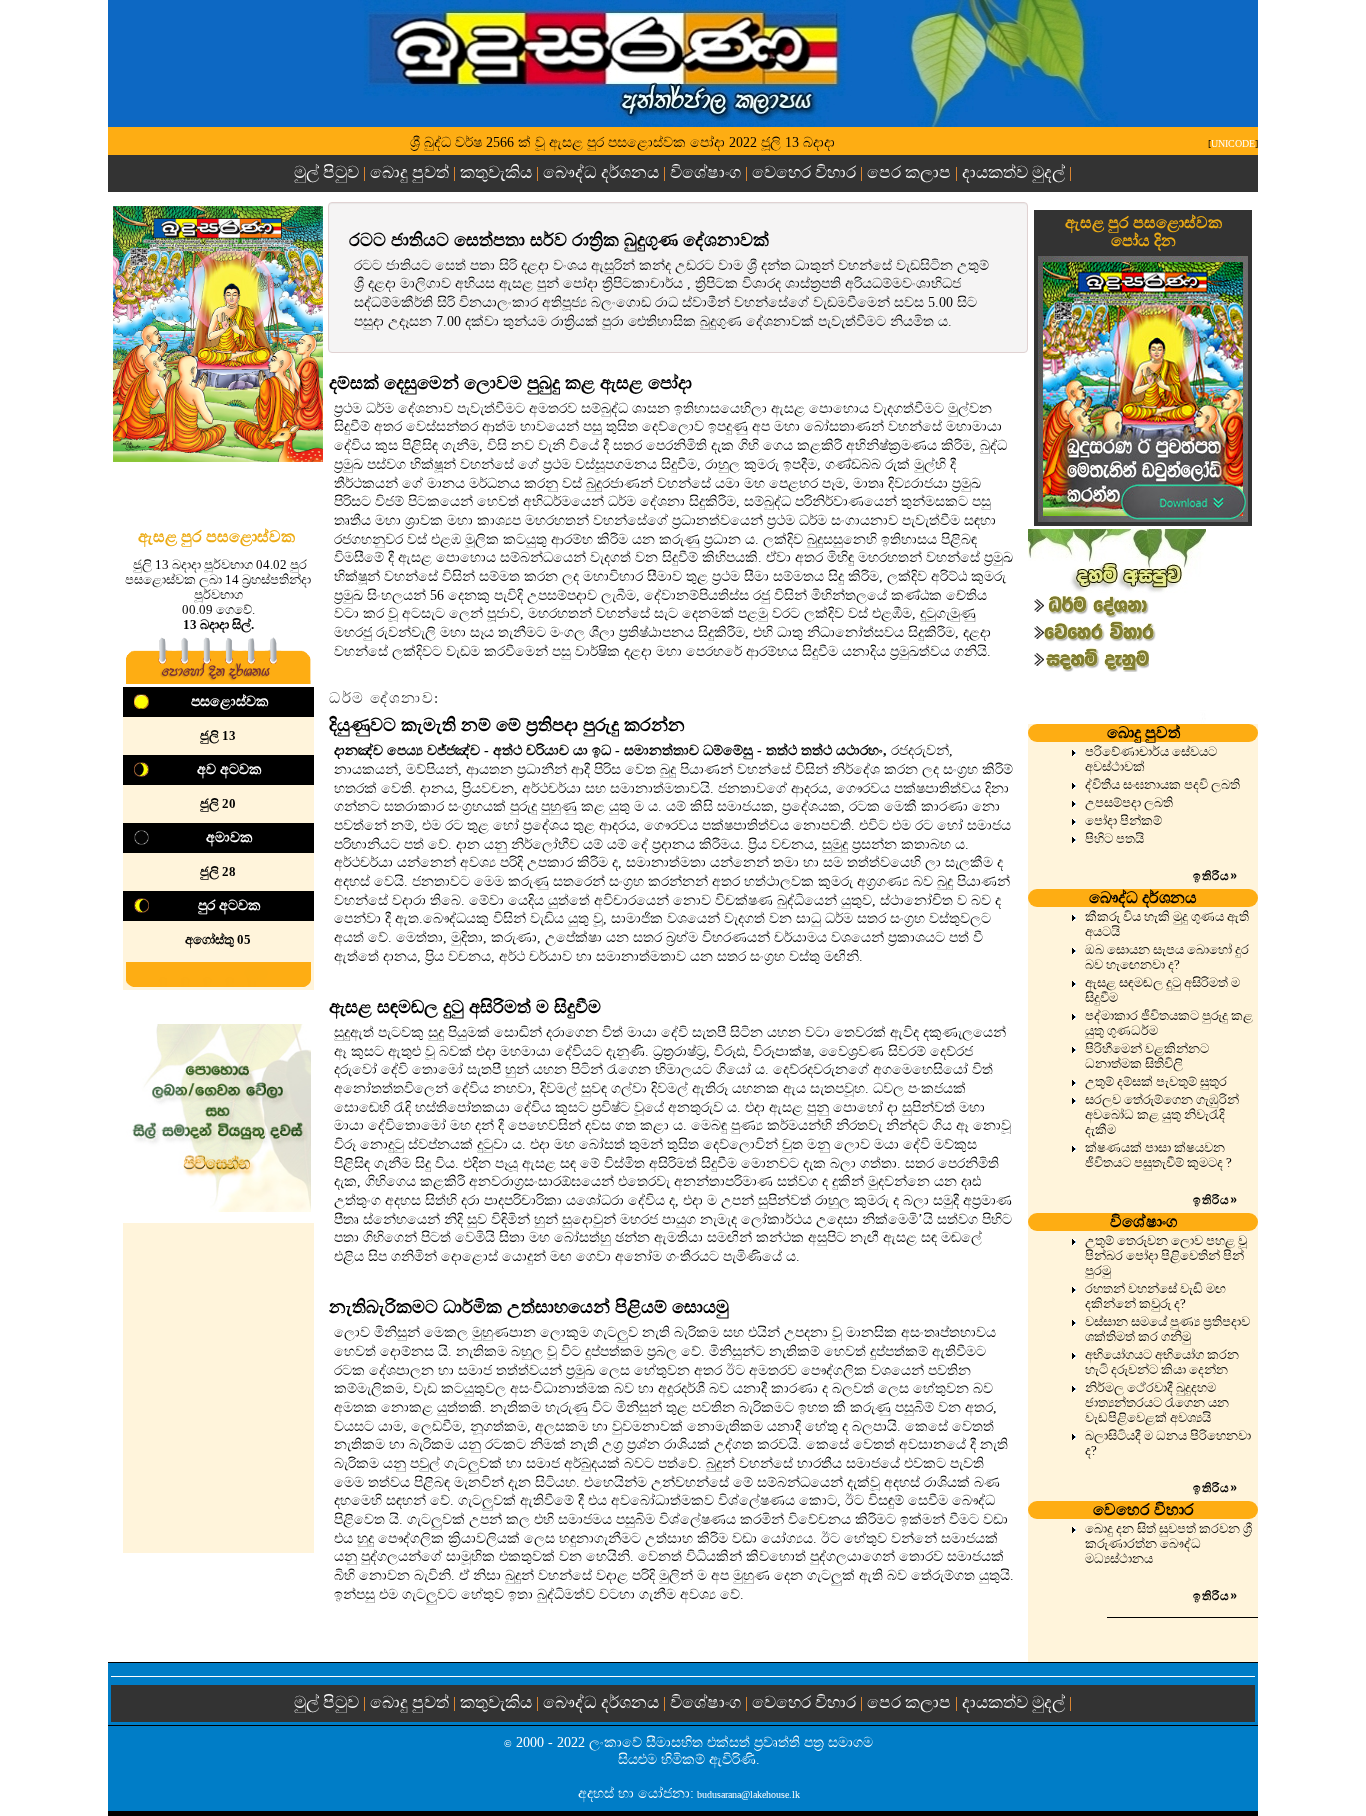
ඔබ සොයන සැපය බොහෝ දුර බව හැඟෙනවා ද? (1167, 957)
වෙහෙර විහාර (804, 172)
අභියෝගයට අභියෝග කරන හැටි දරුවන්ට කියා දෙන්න (1162, 1362)
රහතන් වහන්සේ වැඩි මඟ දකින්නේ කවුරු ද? (1155, 1296)
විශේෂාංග (705, 172)
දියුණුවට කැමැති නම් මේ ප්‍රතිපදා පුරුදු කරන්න (507, 725)
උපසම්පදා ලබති (1129, 803)
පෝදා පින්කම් (1123, 821)
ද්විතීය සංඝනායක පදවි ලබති (1162, 785)
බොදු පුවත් (409, 172)
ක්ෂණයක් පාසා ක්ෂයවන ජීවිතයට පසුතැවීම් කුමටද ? (1158, 1155)
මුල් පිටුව (328, 172)
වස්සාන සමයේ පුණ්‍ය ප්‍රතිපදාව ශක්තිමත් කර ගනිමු (1167, 1329)
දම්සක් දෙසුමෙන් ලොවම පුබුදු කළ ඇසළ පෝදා (510, 383)
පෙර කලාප (909, 172)
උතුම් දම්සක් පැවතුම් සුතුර (1156, 1082)
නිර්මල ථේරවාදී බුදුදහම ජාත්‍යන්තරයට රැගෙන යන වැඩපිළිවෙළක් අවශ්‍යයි (1157, 1403)
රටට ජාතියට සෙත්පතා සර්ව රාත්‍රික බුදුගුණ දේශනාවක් (559, 240)
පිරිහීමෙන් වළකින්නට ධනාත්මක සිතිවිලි (1147, 1056)
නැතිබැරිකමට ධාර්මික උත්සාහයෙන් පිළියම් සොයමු (529, 1307)
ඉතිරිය (1215, 876)
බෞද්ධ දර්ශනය (601, 172)
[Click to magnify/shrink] (218, 334)
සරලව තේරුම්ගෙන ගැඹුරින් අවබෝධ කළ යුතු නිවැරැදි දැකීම (1162, 1115)
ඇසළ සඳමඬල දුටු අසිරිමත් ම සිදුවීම (465, 1007)
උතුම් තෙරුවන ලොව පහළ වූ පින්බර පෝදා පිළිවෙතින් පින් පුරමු (1166, 1256)
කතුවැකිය (496, 172)
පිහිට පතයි (1114, 839)
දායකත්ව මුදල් (1013, 172)
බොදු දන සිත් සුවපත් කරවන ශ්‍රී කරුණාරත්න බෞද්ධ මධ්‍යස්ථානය (1168, 1544)
